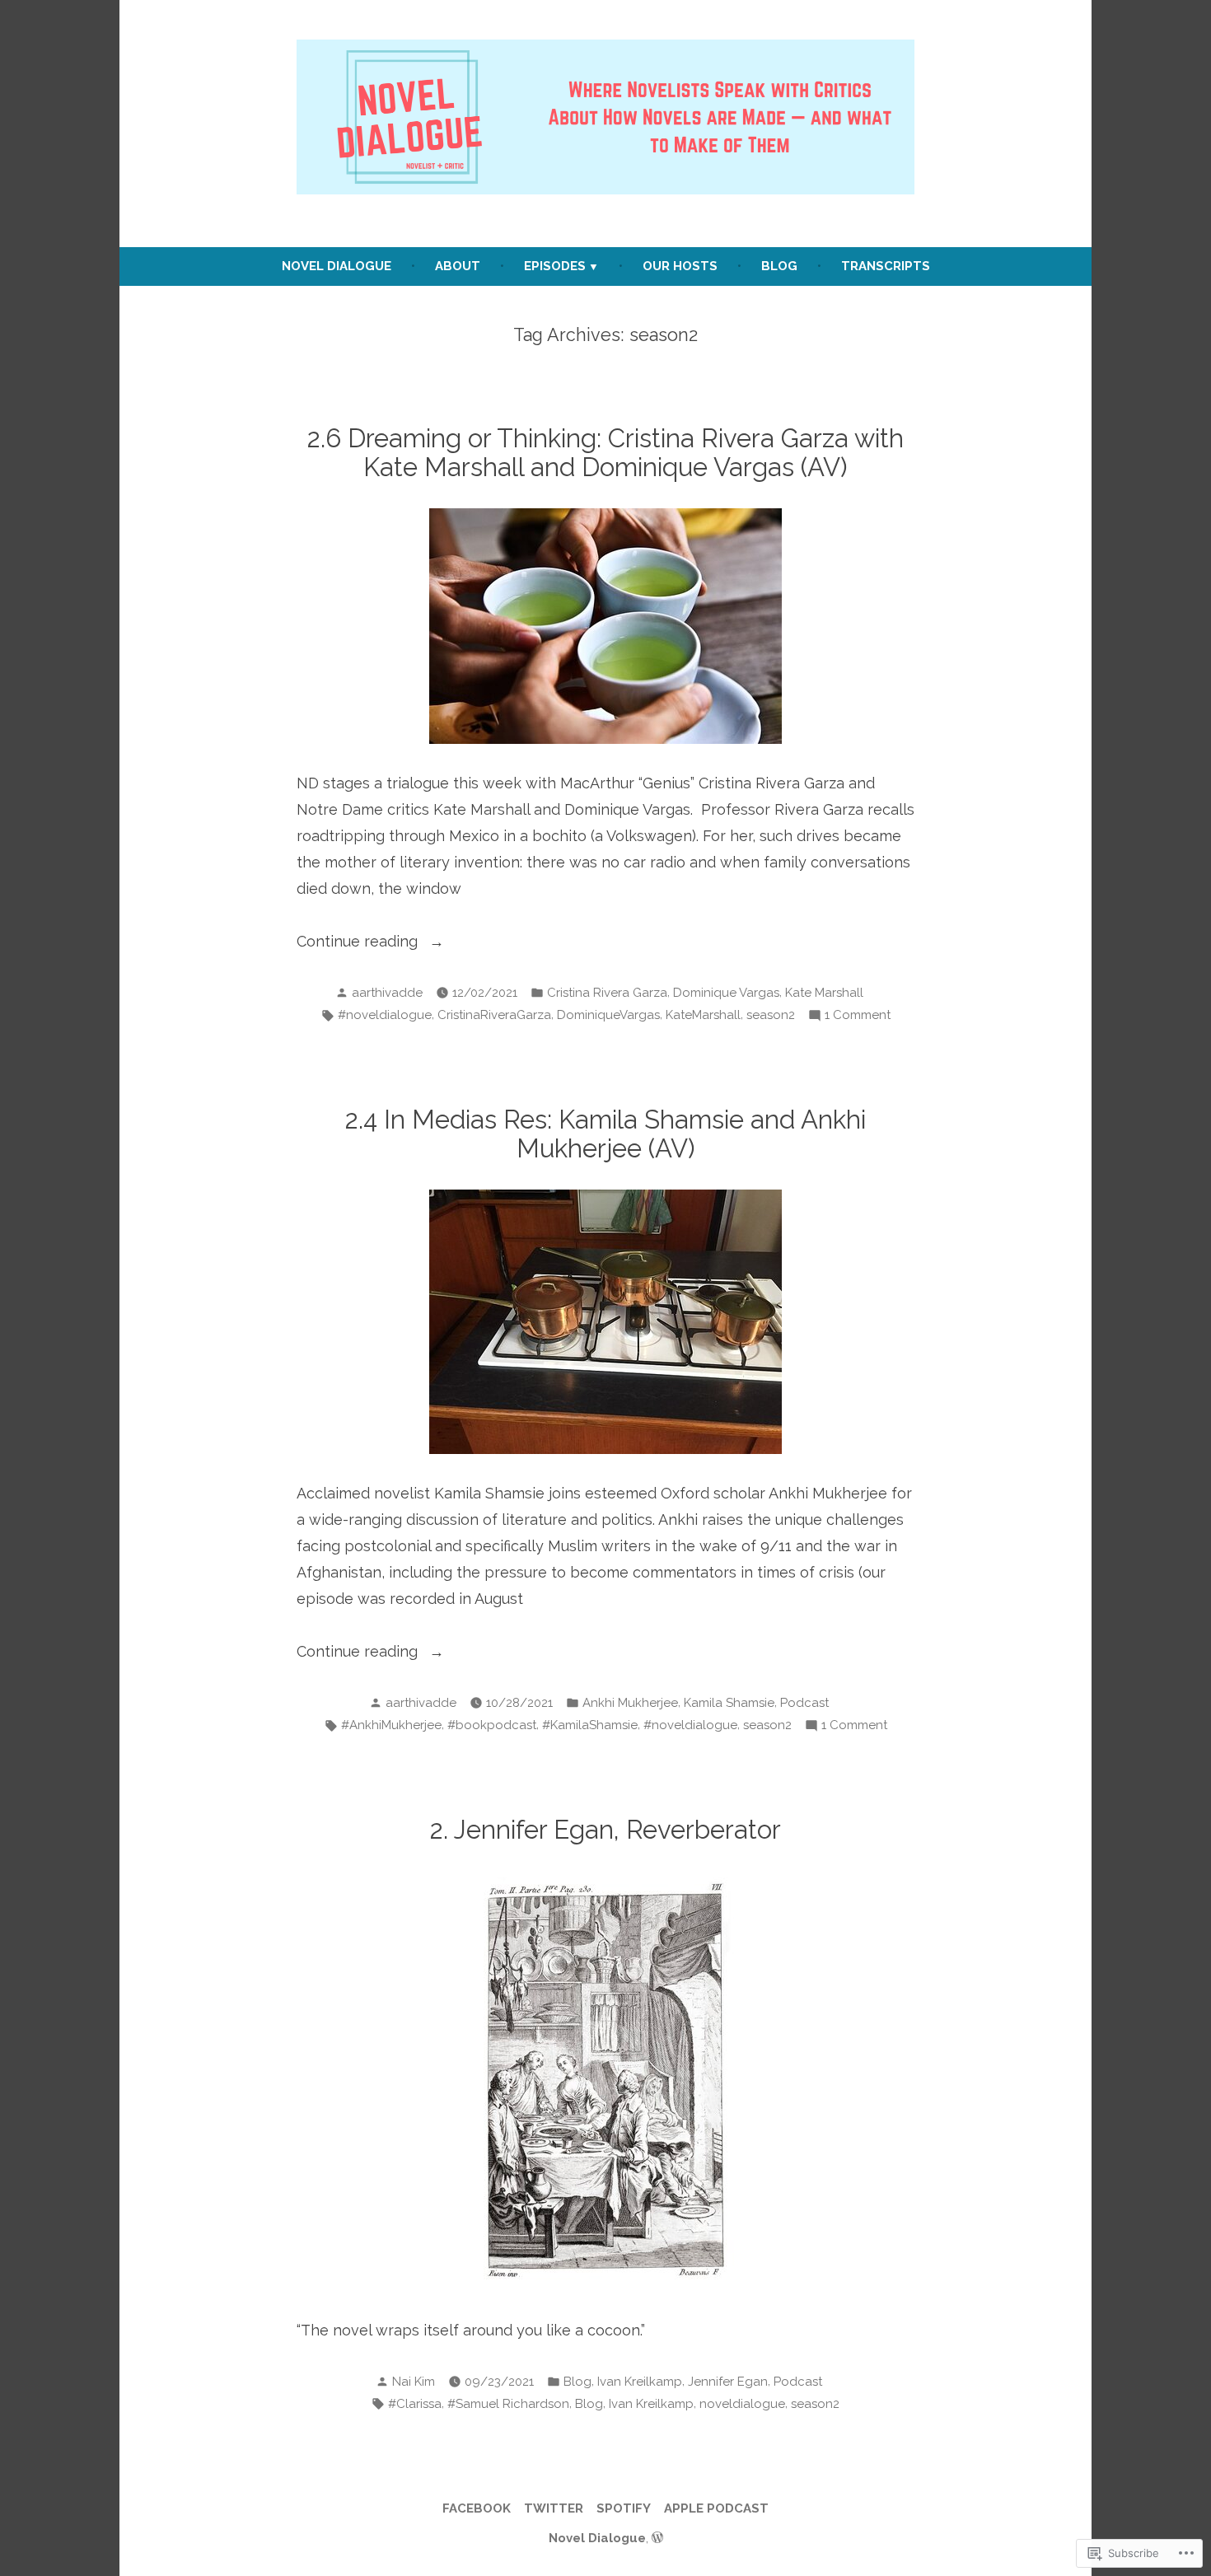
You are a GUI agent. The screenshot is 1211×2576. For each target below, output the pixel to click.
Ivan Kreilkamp (640, 2382)
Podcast (804, 1703)
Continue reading (359, 943)
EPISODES (555, 266)
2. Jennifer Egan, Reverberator (605, 1830)
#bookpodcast (492, 1725)
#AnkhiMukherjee (391, 1725)
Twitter (554, 2508)
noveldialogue (742, 2404)
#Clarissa (415, 2404)
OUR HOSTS (680, 266)
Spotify (624, 2508)
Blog (577, 2382)
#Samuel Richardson (508, 2404)
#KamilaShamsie (590, 1725)
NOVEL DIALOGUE (337, 266)
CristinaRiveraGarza (494, 1015)
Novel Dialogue (597, 2538)
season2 (771, 1015)
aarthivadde (387, 993)
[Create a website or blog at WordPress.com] (657, 2538)
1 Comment (858, 1017)
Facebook (477, 2508)
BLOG (779, 266)
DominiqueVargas (608, 1015)
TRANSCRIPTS (886, 266)
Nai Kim (414, 2382)
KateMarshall (703, 1015)
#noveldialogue (385, 1015)
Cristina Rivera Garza (607, 993)
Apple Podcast (716, 2508)
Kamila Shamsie (729, 1703)
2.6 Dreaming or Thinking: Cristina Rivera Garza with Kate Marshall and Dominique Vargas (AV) (605, 453)
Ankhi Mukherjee (630, 1703)
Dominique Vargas (726, 993)
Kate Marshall (824, 993)
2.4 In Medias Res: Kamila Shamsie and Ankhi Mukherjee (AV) (605, 1134)
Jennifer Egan (728, 2382)
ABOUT (458, 266)
